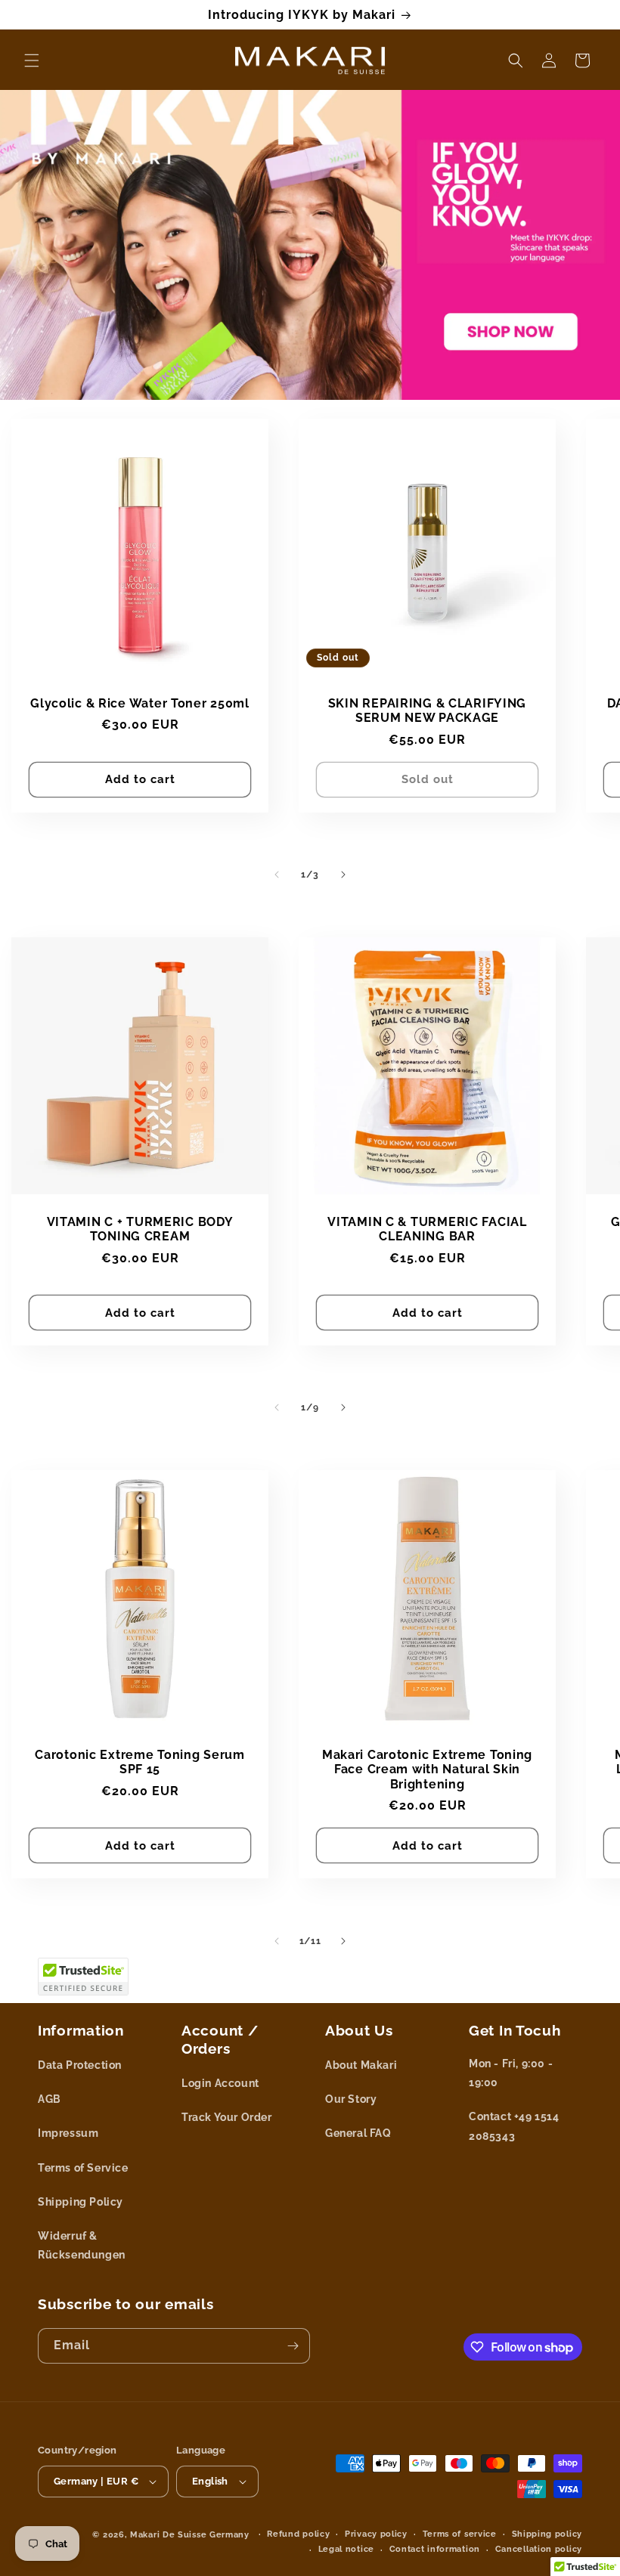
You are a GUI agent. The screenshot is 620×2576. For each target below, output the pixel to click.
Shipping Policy (81, 2202)
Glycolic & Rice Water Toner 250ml (140, 703)
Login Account (220, 2083)
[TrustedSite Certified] (83, 1977)
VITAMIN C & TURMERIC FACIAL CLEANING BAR (427, 1229)
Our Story (351, 2099)
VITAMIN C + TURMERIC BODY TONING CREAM (140, 1229)
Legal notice (346, 2549)
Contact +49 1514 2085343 (514, 2126)
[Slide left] (277, 875)
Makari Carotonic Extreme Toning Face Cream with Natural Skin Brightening (427, 1769)
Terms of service (460, 2534)
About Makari (361, 2065)
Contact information (435, 2549)
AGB (50, 2099)
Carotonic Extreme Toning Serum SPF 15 (140, 1762)
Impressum (68, 2133)
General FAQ (358, 2133)
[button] (32, 60)
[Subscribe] (293, 2346)
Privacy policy (376, 2534)
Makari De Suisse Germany (190, 2535)
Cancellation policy (539, 2549)
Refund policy (298, 2534)
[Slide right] (343, 875)
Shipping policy (547, 2534)
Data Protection (80, 2065)
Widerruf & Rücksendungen (82, 2245)
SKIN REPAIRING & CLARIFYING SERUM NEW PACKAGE (427, 711)
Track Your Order (227, 2117)
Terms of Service (83, 2168)
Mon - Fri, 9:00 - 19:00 (511, 2073)
